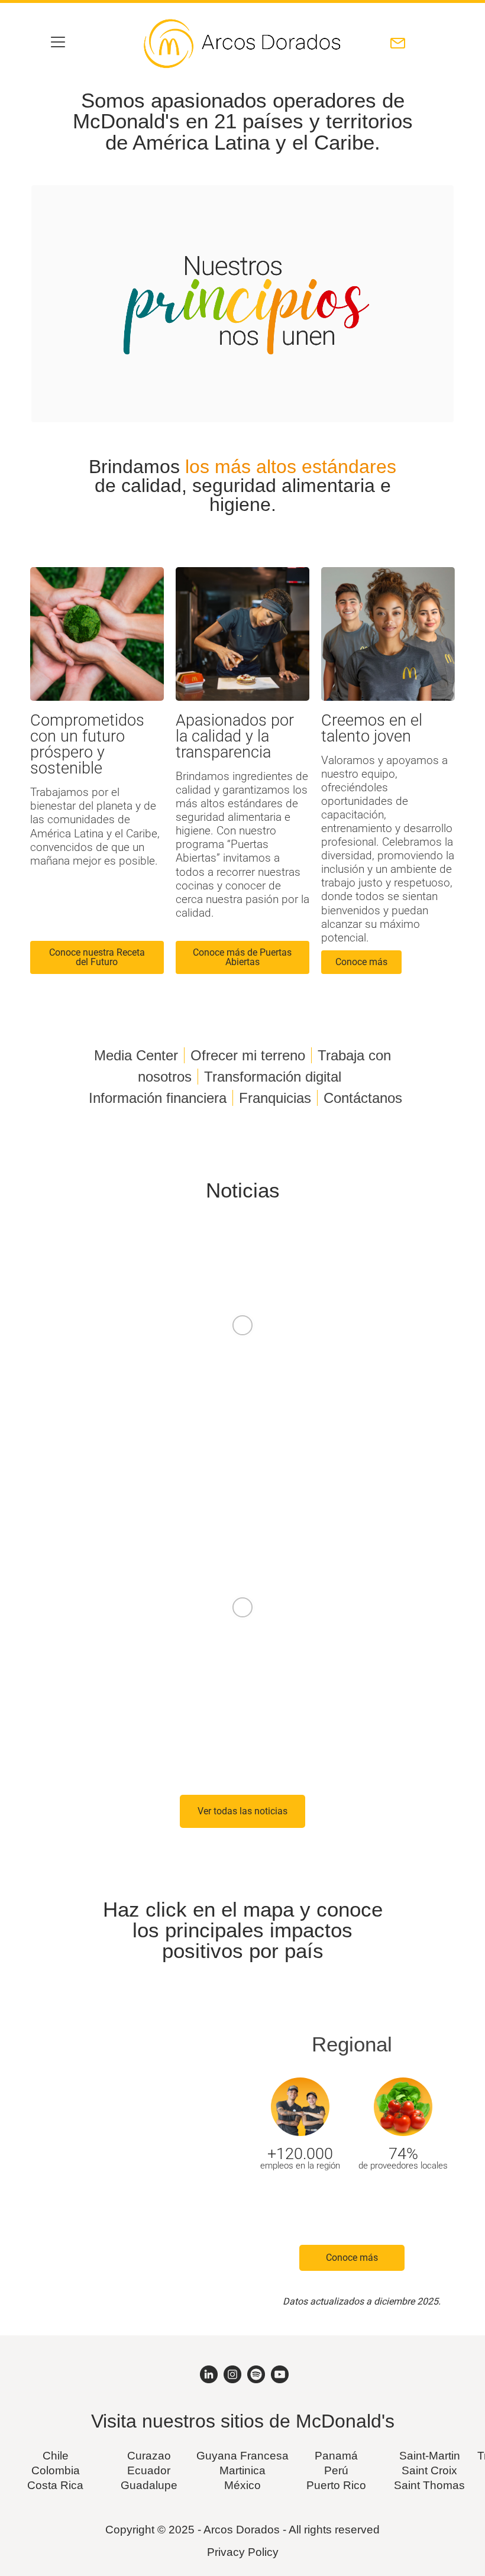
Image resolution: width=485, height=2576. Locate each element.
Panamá (336, 2456)
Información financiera (158, 1098)
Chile (56, 2456)
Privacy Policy (243, 2552)
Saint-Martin (430, 2456)
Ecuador (149, 2470)
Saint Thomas (429, 2485)
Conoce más (352, 2258)
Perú (336, 2470)
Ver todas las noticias (242, 1811)
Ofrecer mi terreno (248, 1055)
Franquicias (275, 1098)
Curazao (149, 2456)
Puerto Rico (336, 2485)
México (242, 2485)
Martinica (242, 2470)
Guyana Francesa (242, 2456)
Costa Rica (55, 2485)
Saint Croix (429, 2470)
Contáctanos (363, 1098)
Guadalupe (149, 2485)
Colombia (56, 2470)
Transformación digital (273, 1077)
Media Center (136, 1055)
